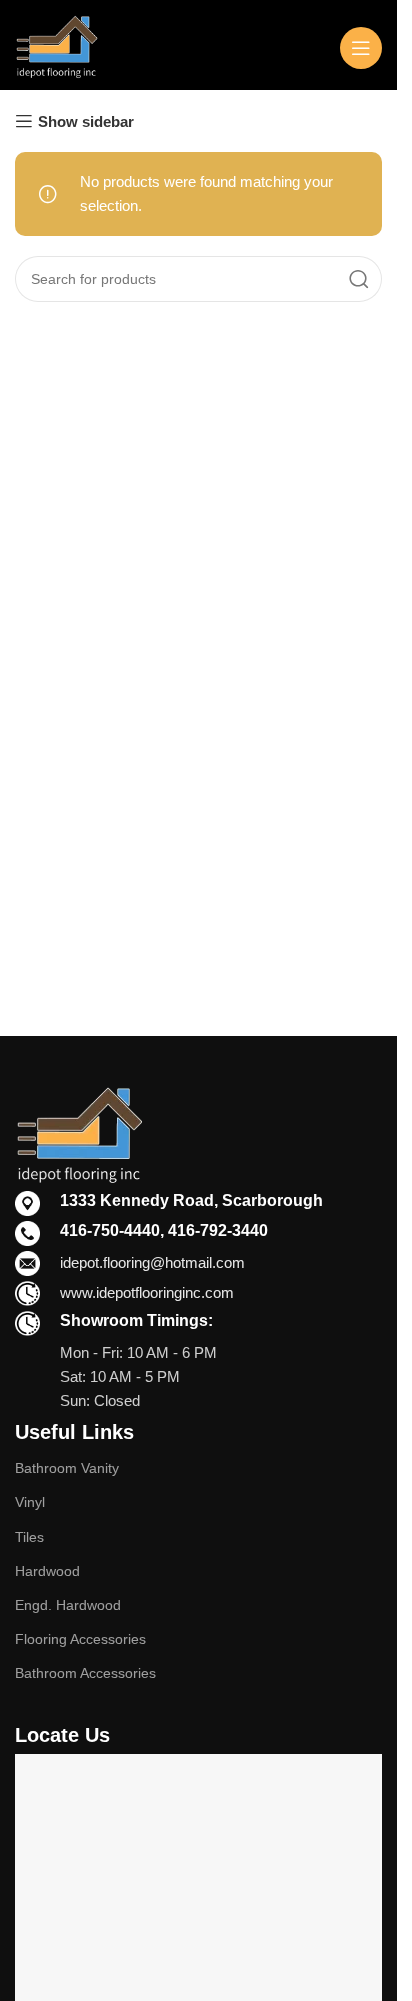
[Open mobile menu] (361, 48)
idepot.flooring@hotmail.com (152, 1262)
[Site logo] (56, 45)
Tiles (29, 1537)
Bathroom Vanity (67, 1468)
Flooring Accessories (80, 1639)
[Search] (359, 279)
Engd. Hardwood (68, 1605)
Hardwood (47, 1571)
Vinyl (30, 1502)
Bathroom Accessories (85, 1673)
